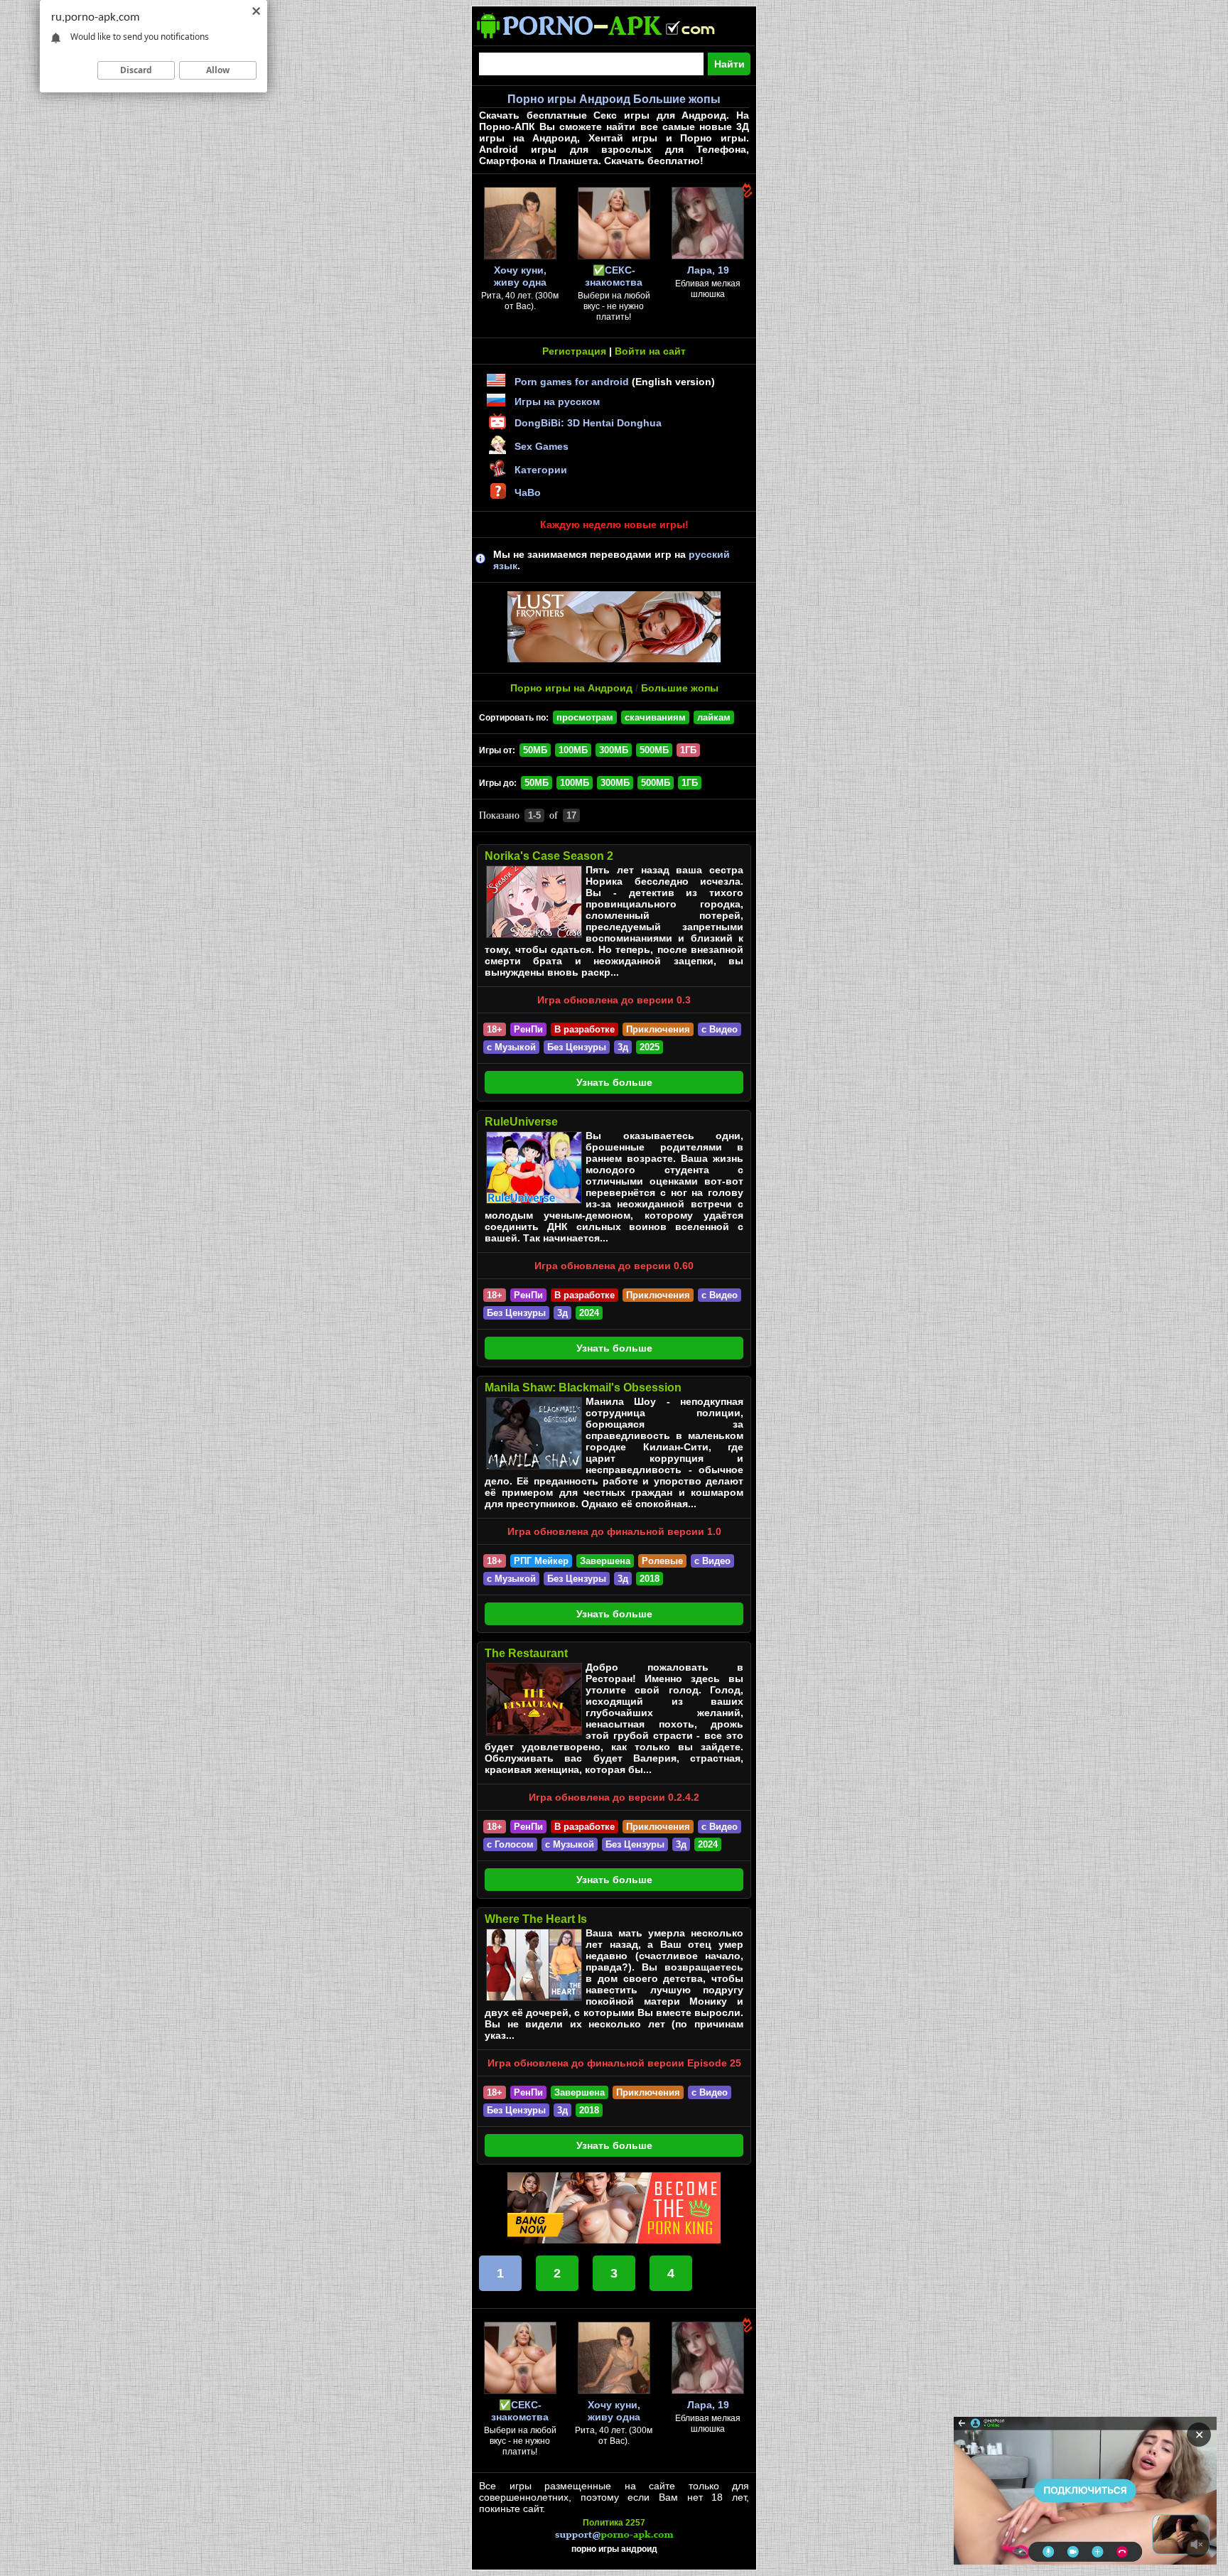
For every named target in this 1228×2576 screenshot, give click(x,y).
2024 (589, 1313)
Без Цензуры (577, 1047)
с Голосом (510, 1844)
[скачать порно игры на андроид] (608, 40)
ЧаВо (528, 492)
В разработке (585, 1029)
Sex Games (542, 446)
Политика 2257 (614, 2523)
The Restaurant (526, 1653)
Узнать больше (614, 1082)
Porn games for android (572, 382)
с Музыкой (511, 1047)
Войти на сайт (650, 351)
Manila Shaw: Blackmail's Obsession (583, 1387)
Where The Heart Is (536, 1919)
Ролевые (662, 1561)
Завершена (605, 1561)
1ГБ (690, 783)
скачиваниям (655, 717)
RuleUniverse (521, 1122)
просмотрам (585, 717)
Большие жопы (680, 688)
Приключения (658, 1029)
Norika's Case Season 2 (549, 856)
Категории (541, 470)
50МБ (535, 750)
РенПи (528, 1029)
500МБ (654, 750)
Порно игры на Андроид (571, 688)
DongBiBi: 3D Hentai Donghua (588, 423)
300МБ (614, 750)
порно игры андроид (614, 2549)
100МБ (573, 750)
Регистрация (574, 351)
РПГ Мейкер (541, 1561)
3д (623, 1047)
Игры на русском (557, 402)
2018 (650, 1579)
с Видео (720, 1029)
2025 (650, 1047)
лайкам (714, 717)
